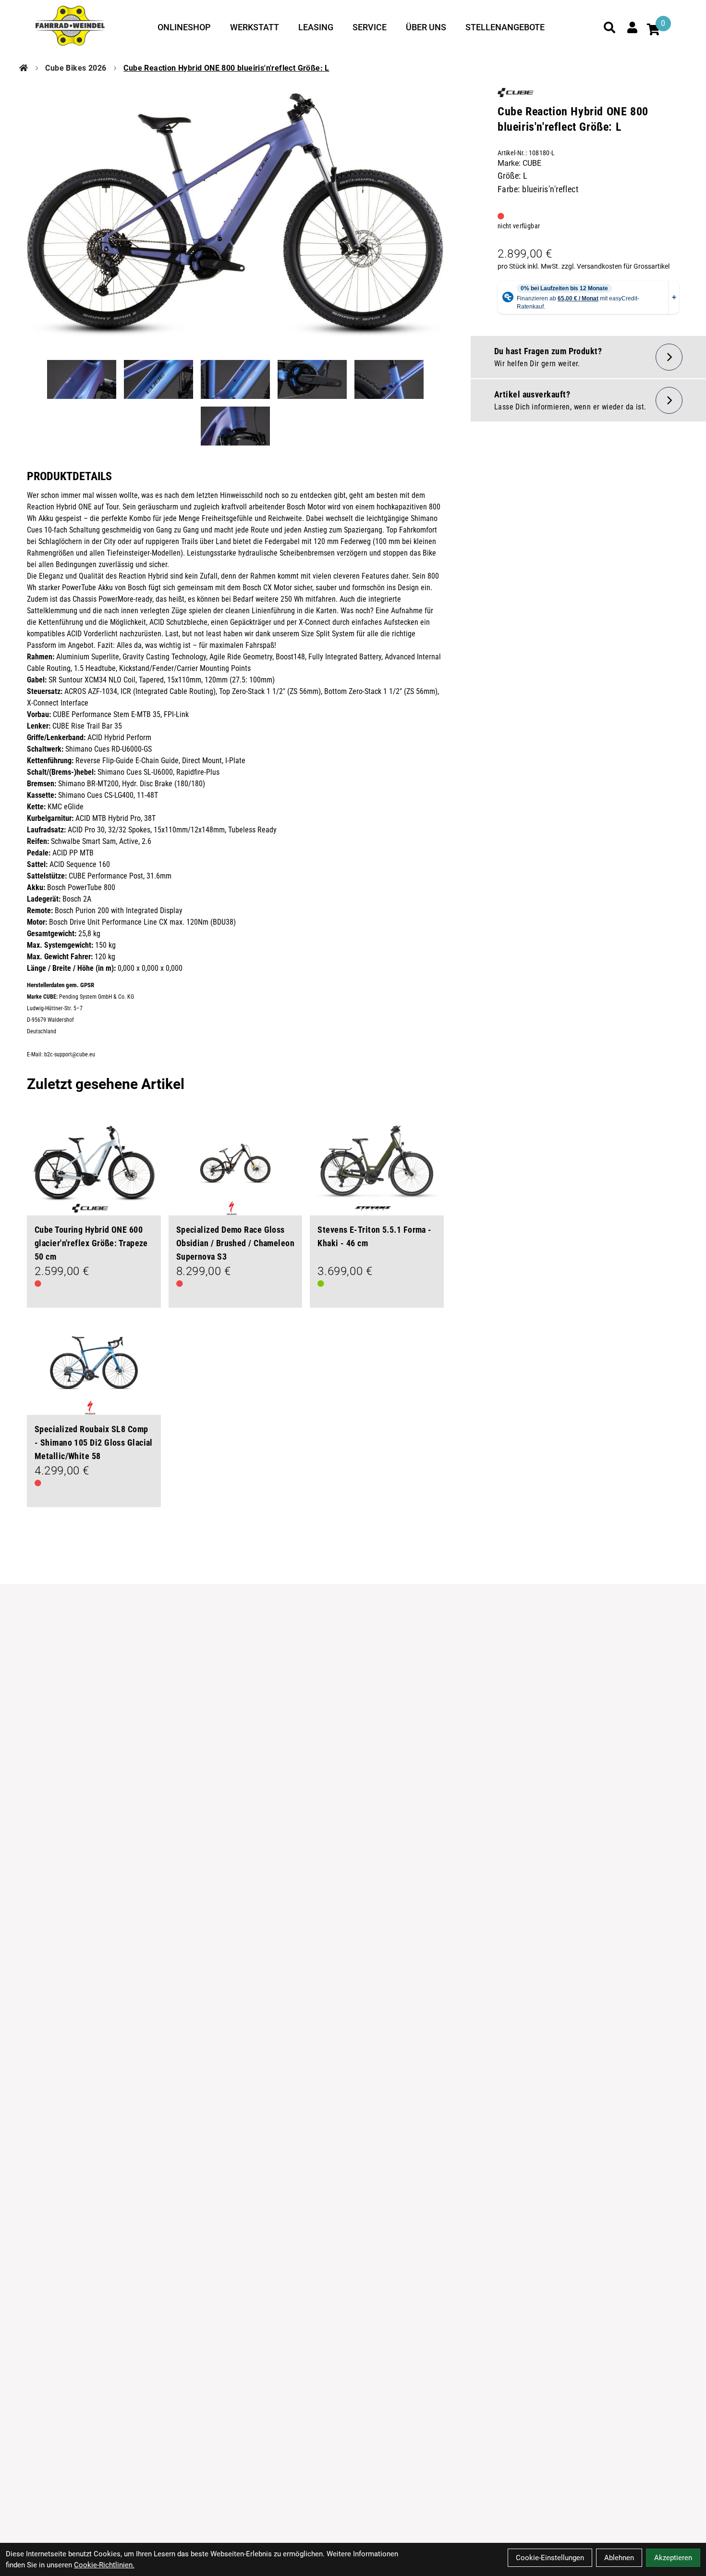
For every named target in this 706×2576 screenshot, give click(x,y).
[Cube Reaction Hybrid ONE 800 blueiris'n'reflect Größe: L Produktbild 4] (312, 379)
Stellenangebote (505, 27)
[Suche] (609, 27)
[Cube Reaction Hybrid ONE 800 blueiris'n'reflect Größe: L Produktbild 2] (158, 379)
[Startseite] (24, 68)
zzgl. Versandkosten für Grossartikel (615, 266)
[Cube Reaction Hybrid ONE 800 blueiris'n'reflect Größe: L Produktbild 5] (389, 379)
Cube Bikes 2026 (76, 68)
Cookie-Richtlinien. (104, 2565)
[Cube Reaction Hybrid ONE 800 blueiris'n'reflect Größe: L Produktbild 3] (235, 379)
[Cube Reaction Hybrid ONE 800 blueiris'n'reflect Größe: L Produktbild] (235, 215)
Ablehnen (619, 2558)
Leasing (316, 27)
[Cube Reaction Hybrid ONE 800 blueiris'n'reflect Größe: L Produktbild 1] (82, 379)
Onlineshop (184, 27)
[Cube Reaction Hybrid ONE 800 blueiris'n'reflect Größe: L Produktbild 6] (235, 426)
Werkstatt (255, 27)
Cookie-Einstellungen (550, 2558)
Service (370, 27)
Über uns (426, 27)
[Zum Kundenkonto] (633, 27)
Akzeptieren (673, 2558)
